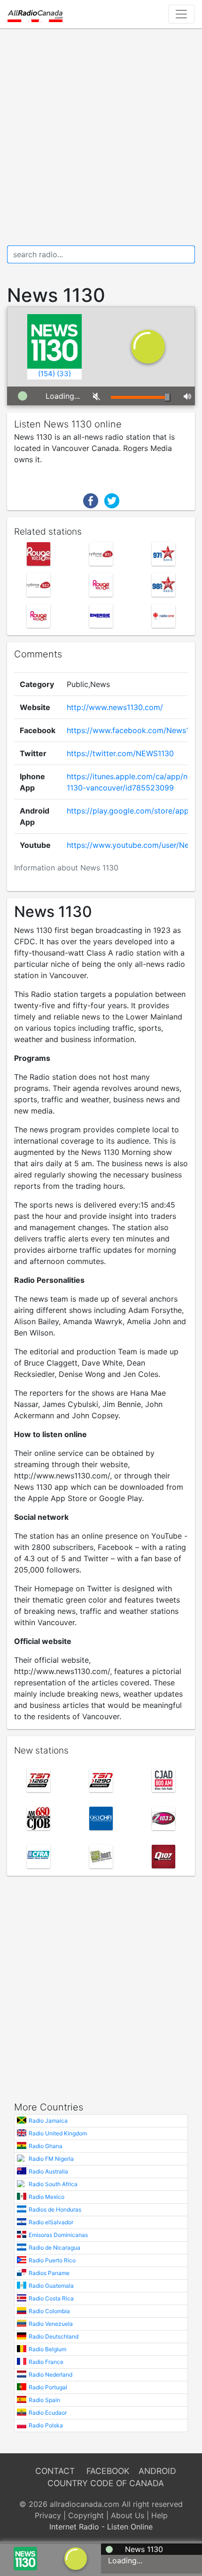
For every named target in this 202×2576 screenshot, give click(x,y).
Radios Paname (49, 2273)
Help (159, 2515)
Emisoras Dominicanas (58, 2235)
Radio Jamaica (48, 2121)
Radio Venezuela (51, 2324)
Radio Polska (46, 2425)
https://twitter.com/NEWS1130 (120, 753)
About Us (128, 2515)
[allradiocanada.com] (35, 14)
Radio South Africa (53, 2184)
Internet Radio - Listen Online (101, 2527)
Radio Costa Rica (51, 2298)
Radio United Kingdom (58, 2133)
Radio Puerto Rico (52, 2260)
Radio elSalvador (51, 2222)
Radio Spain (44, 2400)
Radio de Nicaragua (54, 2248)
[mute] (95, 396)
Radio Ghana (46, 2146)
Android (157, 2471)
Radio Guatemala (51, 2286)
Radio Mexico (47, 2197)
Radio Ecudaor (48, 2413)
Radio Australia (48, 2171)
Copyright (86, 2515)
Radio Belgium (47, 2349)
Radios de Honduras (55, 2209)
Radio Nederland (50, 2375)
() (47, 374)
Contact (55, 2471)
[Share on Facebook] (91, 500)
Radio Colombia (49, 2311)
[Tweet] (112, 500)
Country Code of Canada (106, 2483)
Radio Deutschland (54, 2336)
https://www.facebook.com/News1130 (134, 730)
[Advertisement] (101, 137)
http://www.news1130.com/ (115, 707)
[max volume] (186, 396)
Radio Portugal (48, 2387)
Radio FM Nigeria (51, 2159)
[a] (76, 2558)
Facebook (108, 2471)
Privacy (48, 2515)
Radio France (46, 2362)
